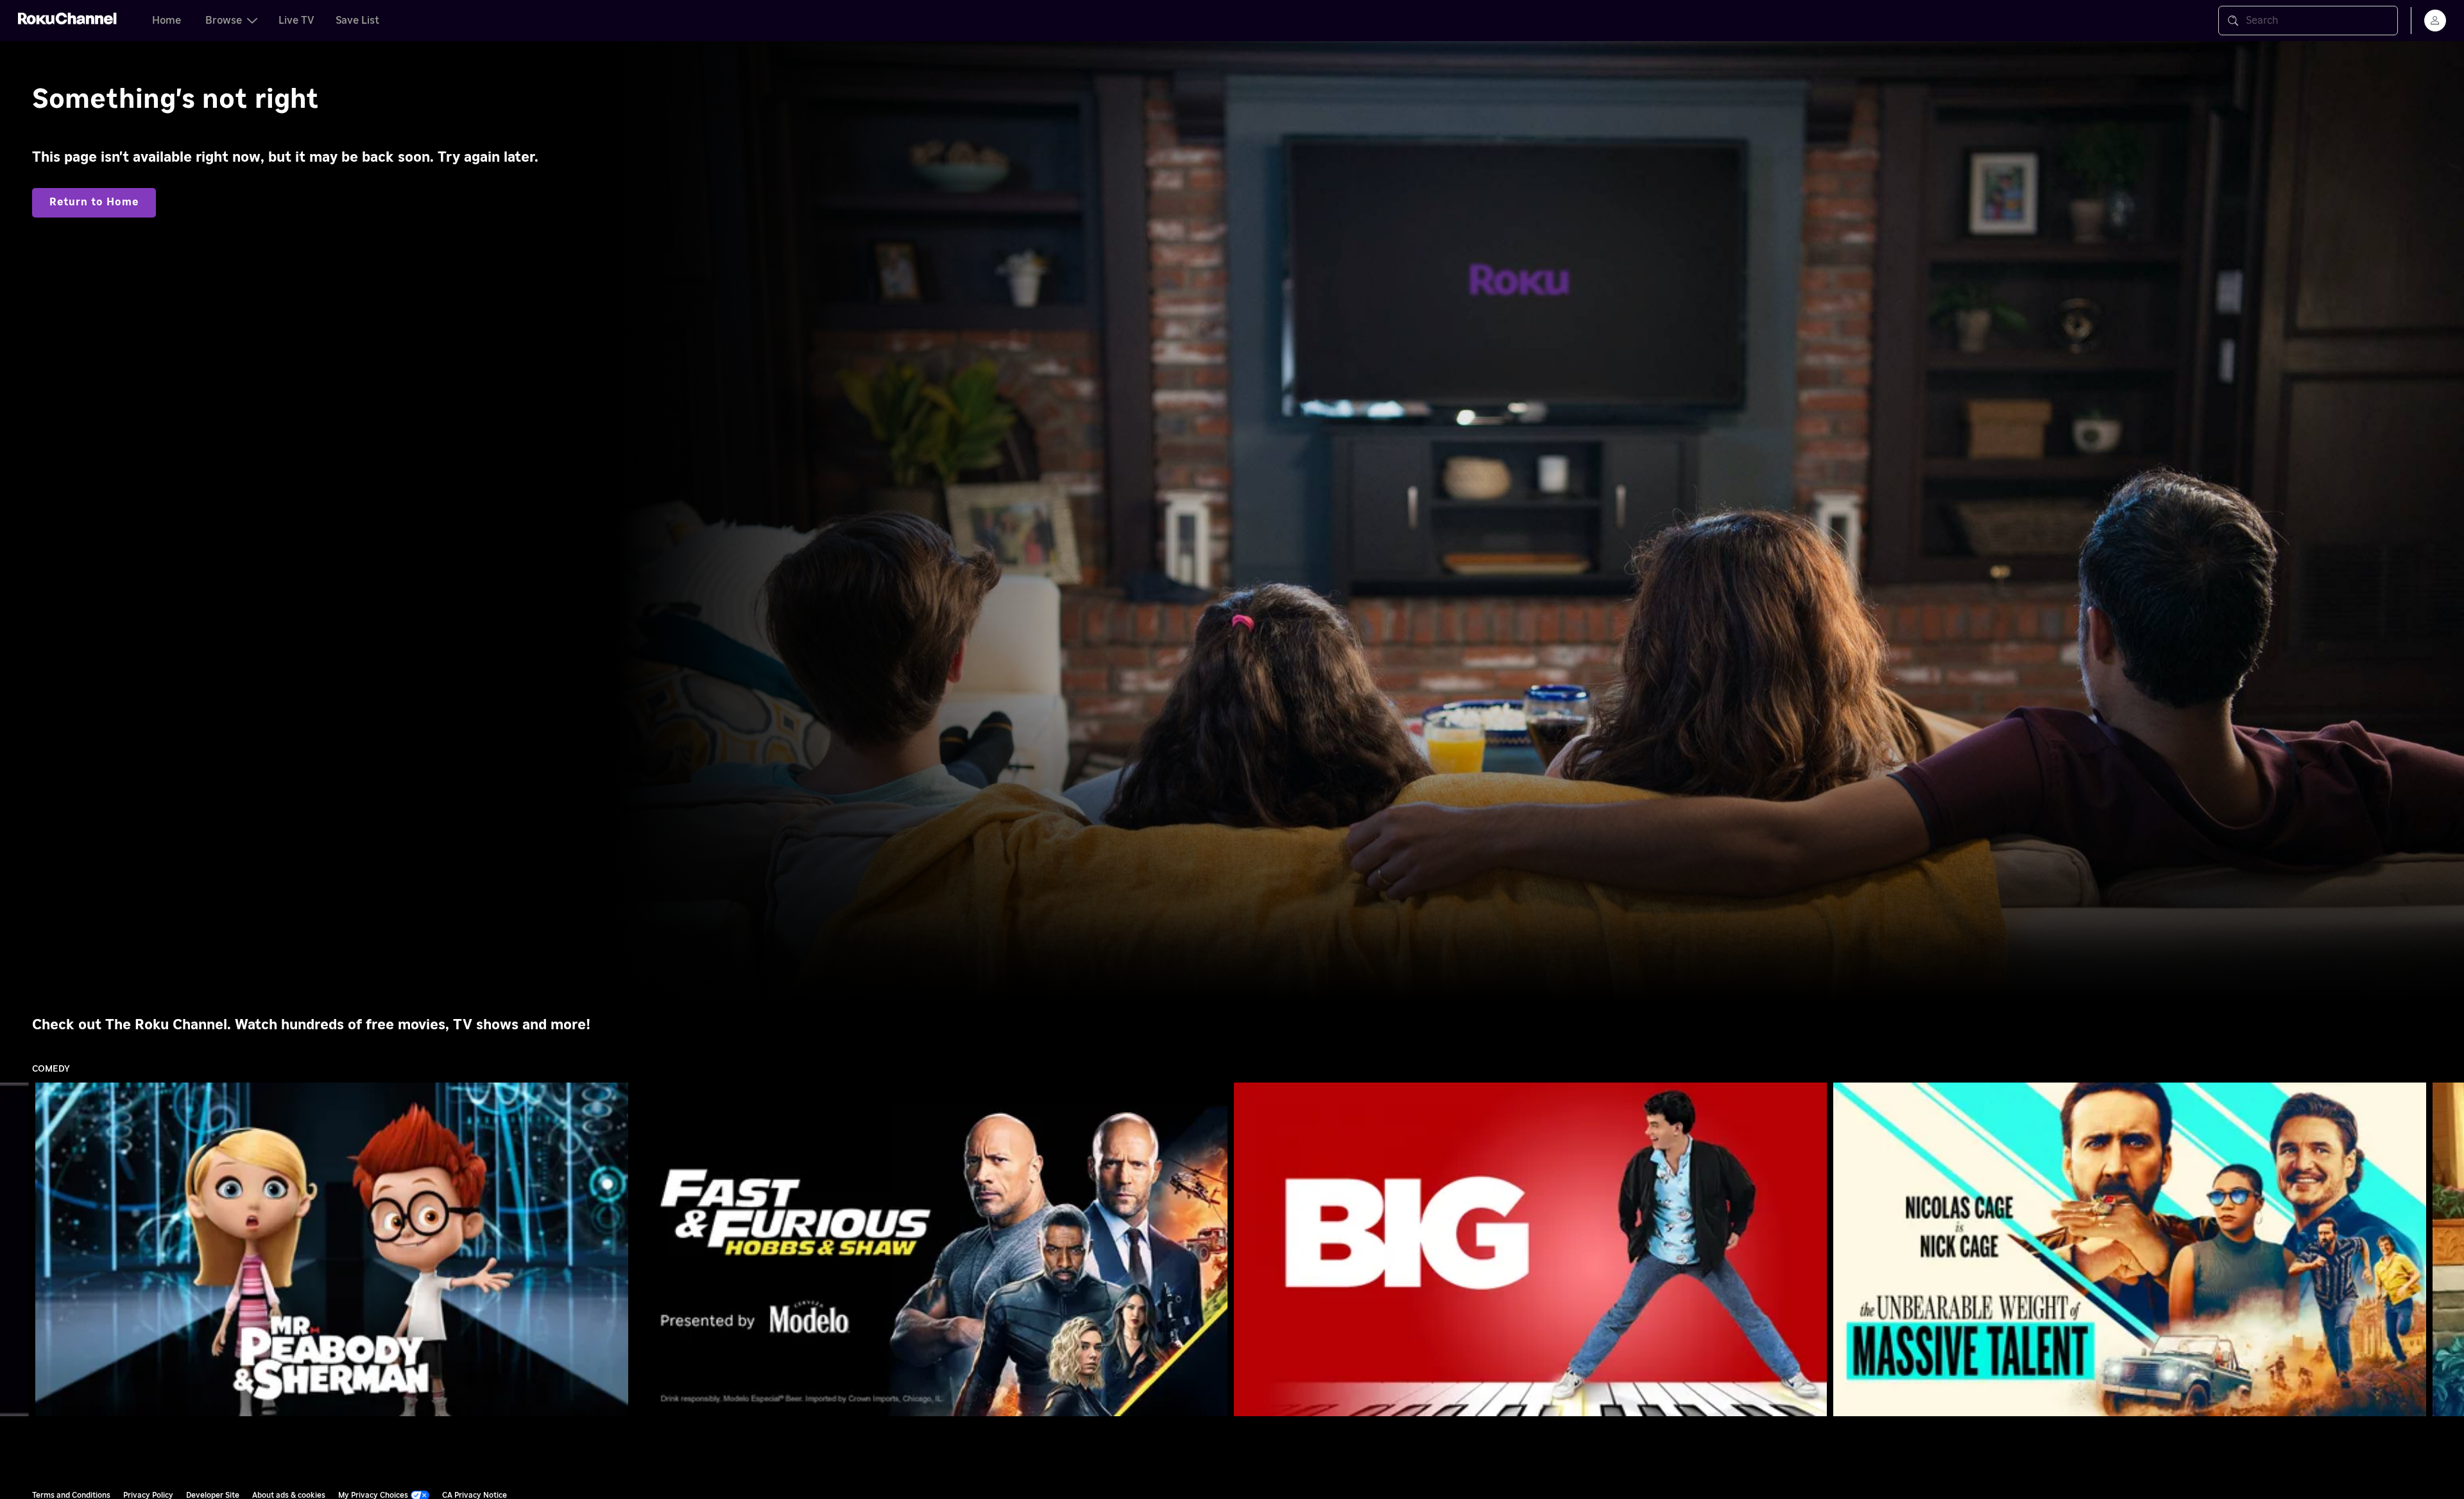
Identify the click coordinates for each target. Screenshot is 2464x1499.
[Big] (1530, 1249)
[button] (334, 1249)
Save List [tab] (357, 21)
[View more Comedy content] (2448, 1250)
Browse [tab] (224, 21)
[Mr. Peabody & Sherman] (332, 1249)
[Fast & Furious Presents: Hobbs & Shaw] (931, 1249)
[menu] (2435, 21)
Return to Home (94, 202)
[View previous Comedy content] (16, 1250)
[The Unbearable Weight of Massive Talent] (2130, 1249)
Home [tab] (167, 21)
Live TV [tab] (296, 21)
